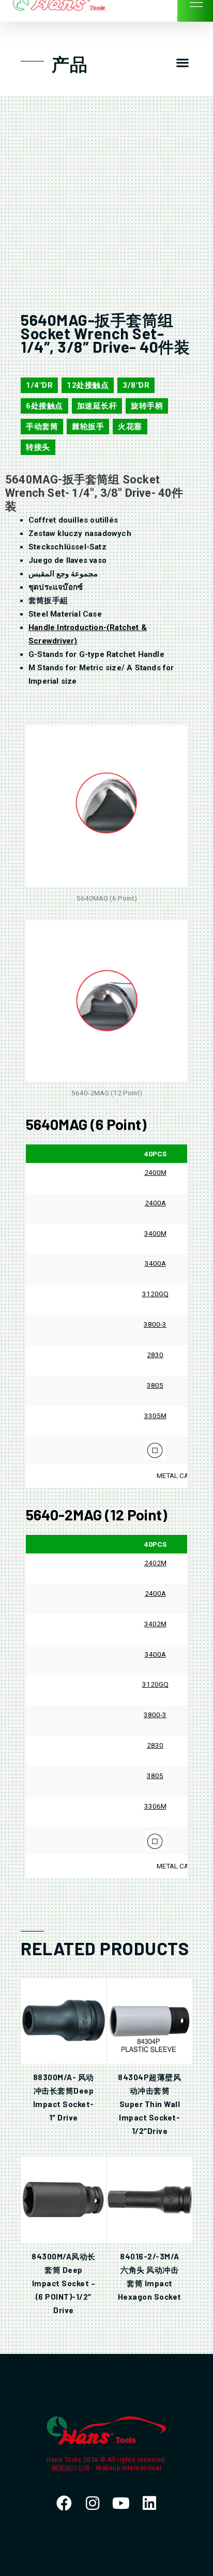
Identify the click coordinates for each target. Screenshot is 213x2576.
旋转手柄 (147, 406)
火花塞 (130, 427)
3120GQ (155, 1294)
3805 (155, 1385)
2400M (155, 1172)
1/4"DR (39, 385)
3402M (155, 1624)
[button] (182, 63)
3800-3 (155, 1324)
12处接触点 (88, 385)
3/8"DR (136, 385)
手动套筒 (42, 427)
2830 (155, 1355)
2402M (155, 1563)
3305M (155, 1416)
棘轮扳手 (88, 427)
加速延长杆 (97, 406)
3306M (155, 1806)
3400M (155, 1233)
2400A (155, 1203)
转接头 (38, 447)
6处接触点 (44, 406)
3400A (155, 1263)
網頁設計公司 (72, 2468)
